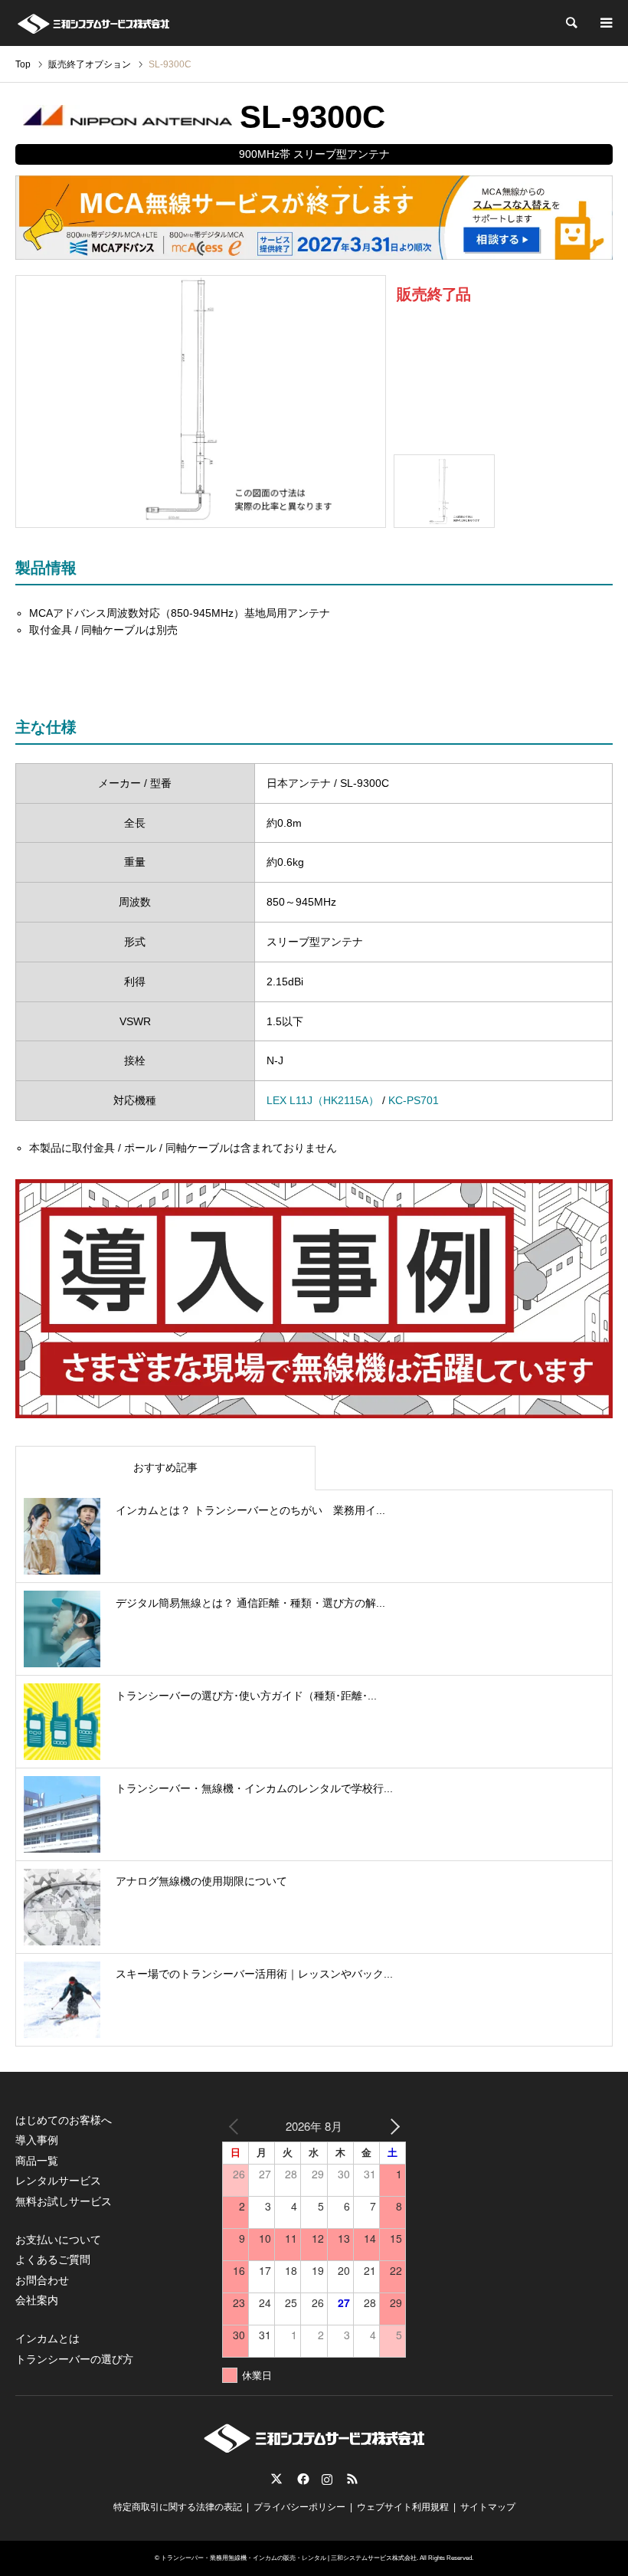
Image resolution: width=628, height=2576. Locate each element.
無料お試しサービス (64, 2201)
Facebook (302, 2479)
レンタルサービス (58, 2181)
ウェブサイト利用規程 (403, 2507)
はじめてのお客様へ (64, 2120)
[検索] (571, 23)
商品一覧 (37, 2161)
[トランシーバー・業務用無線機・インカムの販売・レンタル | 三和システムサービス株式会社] (93, 23)
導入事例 (37, 2140)
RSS (352, 2479)
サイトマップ (488, 2507)
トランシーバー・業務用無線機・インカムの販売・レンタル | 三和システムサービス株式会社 (289, 2558)
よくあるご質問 (53, 2260)
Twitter (276, 2479)
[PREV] (237, 2126)
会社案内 (37, 2300)
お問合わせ (42, 2280)
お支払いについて (58, 2240)
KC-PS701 (414, 1100)
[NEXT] (391, 2126)
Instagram (327, 2479)
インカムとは (47, 2338)
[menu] (605, 23)
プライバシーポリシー (299, 2507)
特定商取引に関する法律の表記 (178, 2507)
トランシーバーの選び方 (74, 2359)
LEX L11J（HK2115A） (323, 1100)
